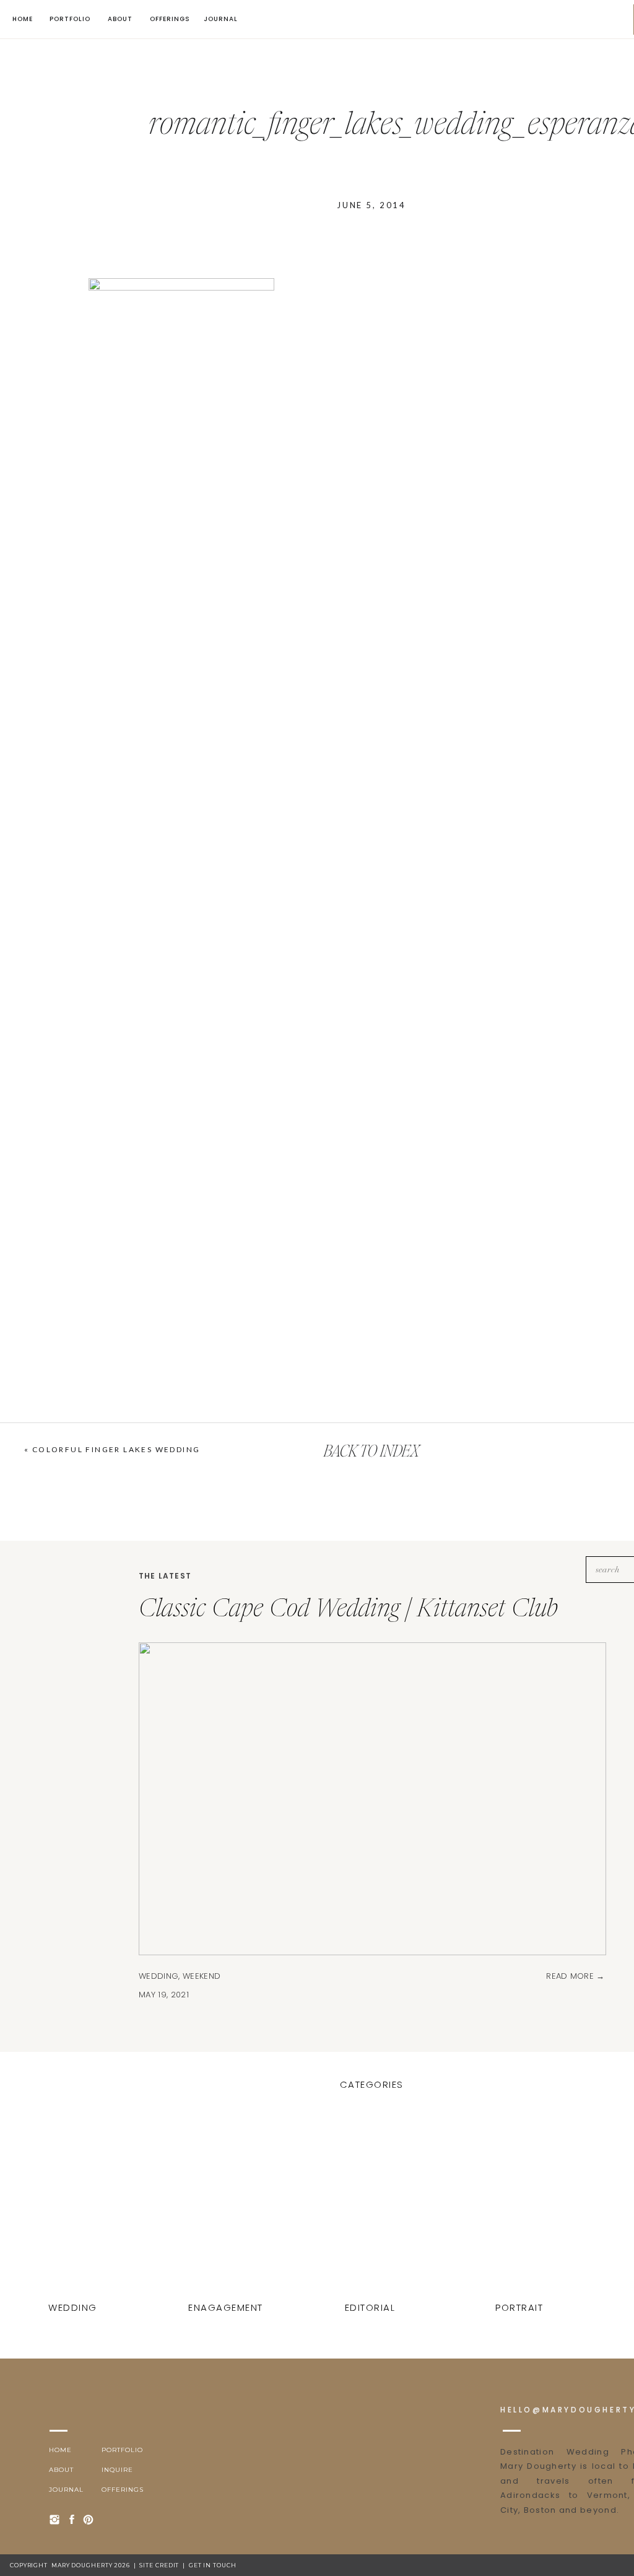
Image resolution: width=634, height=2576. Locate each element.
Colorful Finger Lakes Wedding (116, 1449)
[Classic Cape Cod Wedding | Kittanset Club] (74, 2207)
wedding (158, 1976)
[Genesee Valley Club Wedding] (521, 2207)
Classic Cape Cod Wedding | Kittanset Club (348, 1610)
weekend (202, 1976)
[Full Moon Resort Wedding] (371, 2207)
